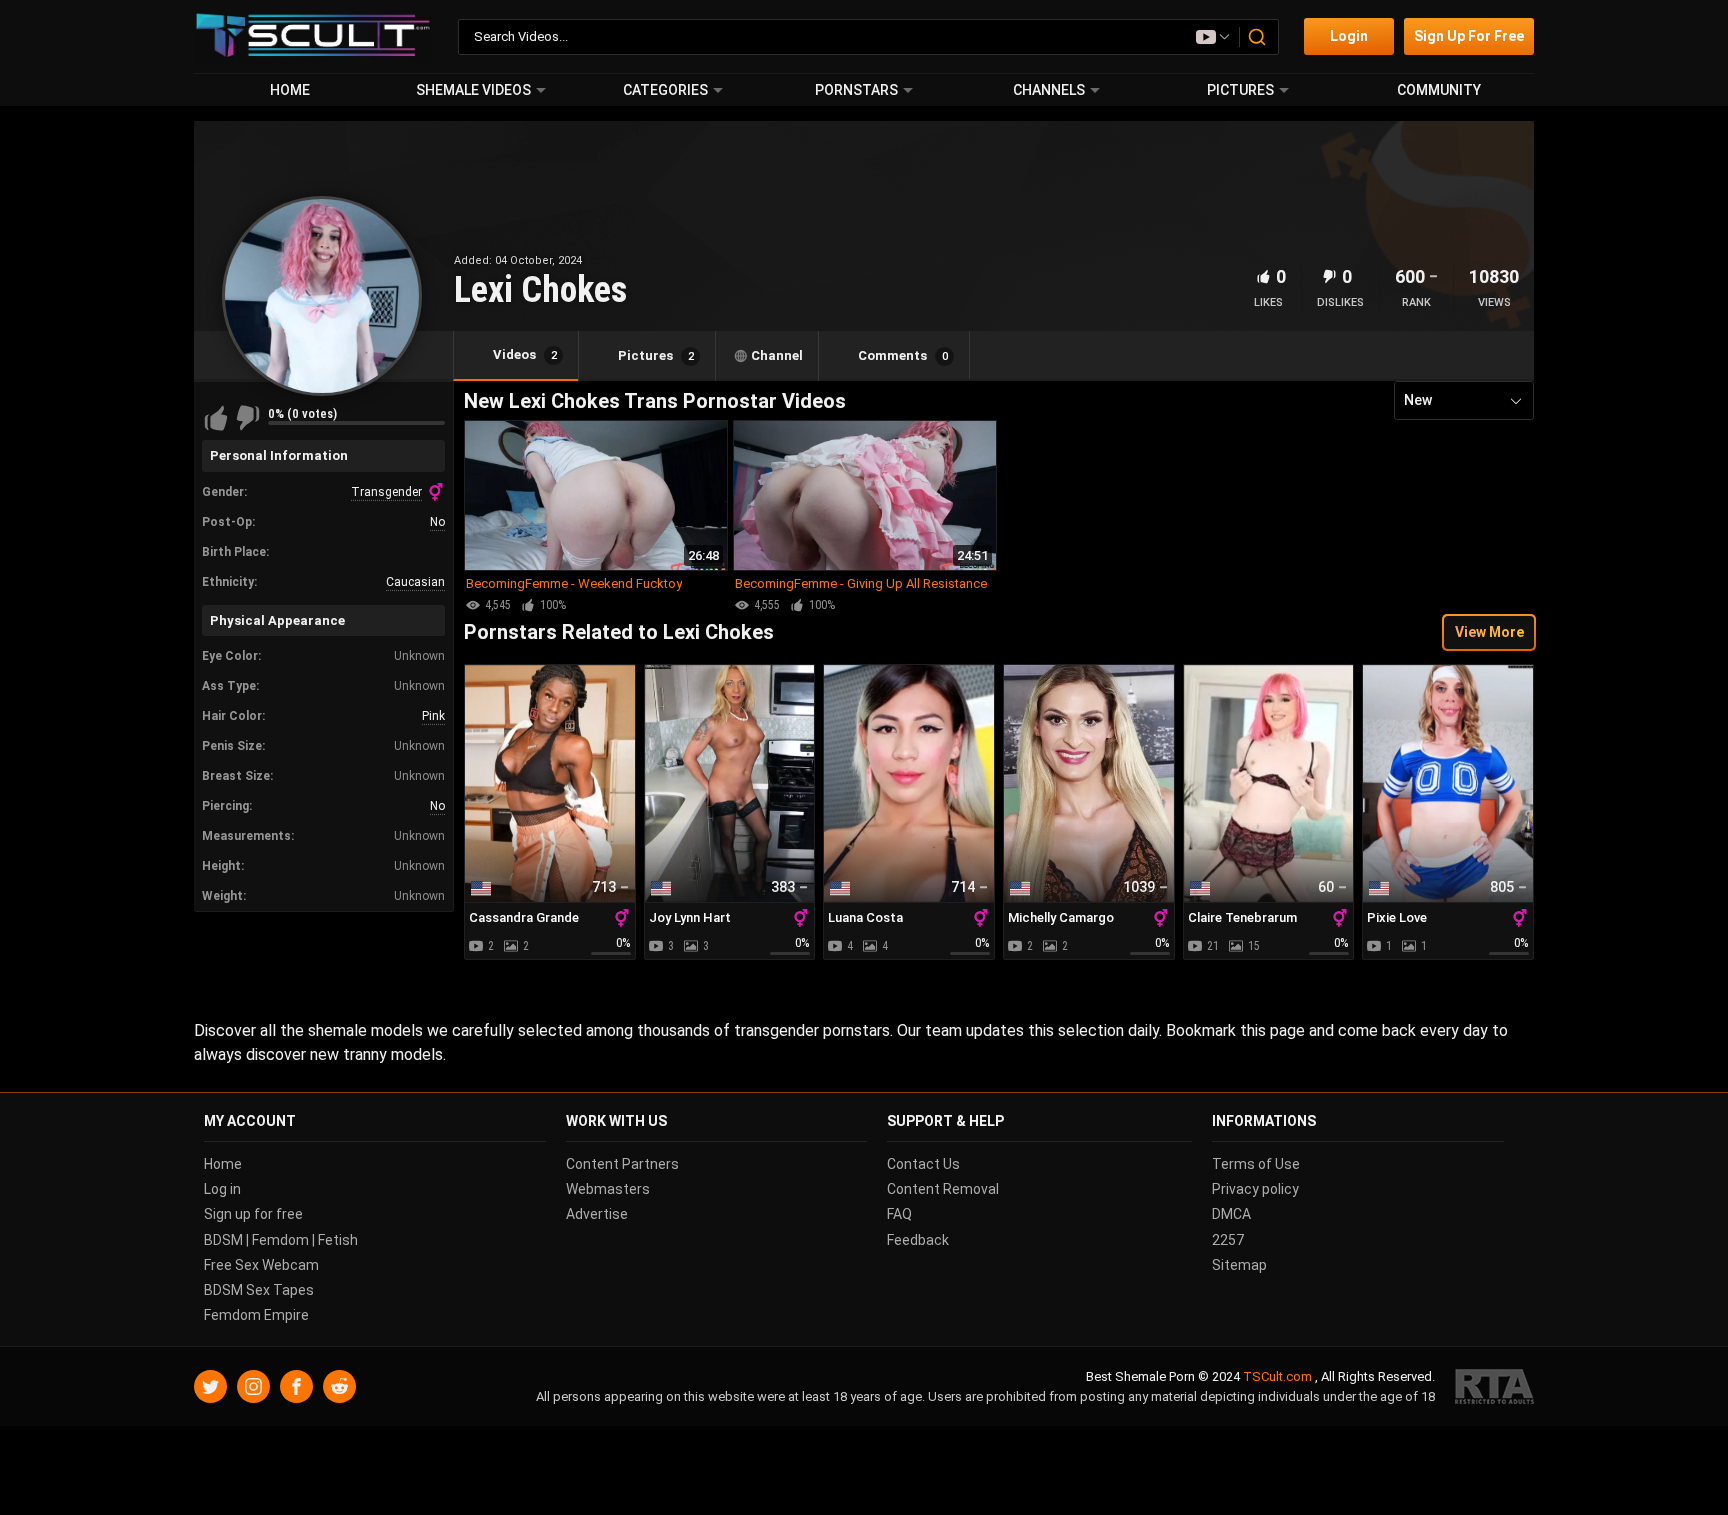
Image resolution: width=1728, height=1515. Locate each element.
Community (1439, 90)
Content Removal (943, 1189)
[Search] (1258, 37)
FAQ (899, 1215)
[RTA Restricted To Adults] (1494, 1387)
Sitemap (1239, 1265)
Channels (1049, 90)
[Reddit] (339, 1387)
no (437, 522)
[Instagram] (253, 1387)
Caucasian (415, 582)
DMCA (1231, 1215)
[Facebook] (296, 1387)
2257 (1228, 1240)
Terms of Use (1256, 1164)
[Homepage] (313, 36)
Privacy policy (1255, 1189)
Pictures (1240, 90)
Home (290, 90)
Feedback (918, 1240)
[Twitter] (210, 1387)
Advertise (597, 1215)
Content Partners (622, 1164)
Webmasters (608, 1189)
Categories (665, 90)
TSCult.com (1277, 1377)
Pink (433, 716)
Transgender (386, 492)
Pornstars (856, 90)
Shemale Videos (473, 90)
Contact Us (923, 1164)
